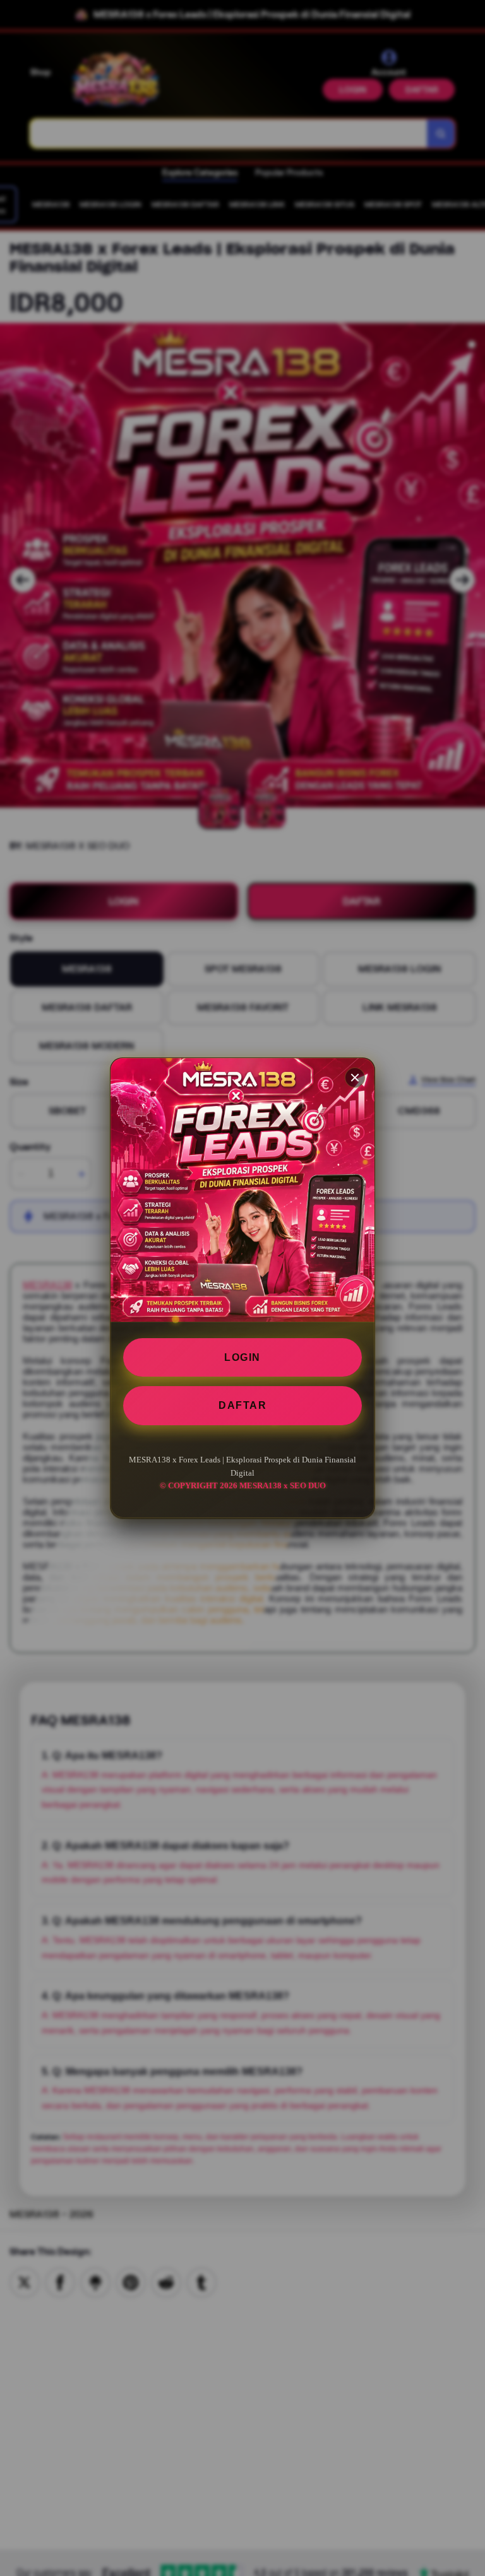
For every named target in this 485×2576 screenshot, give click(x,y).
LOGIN (242, 1357)
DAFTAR (242, 1405)
